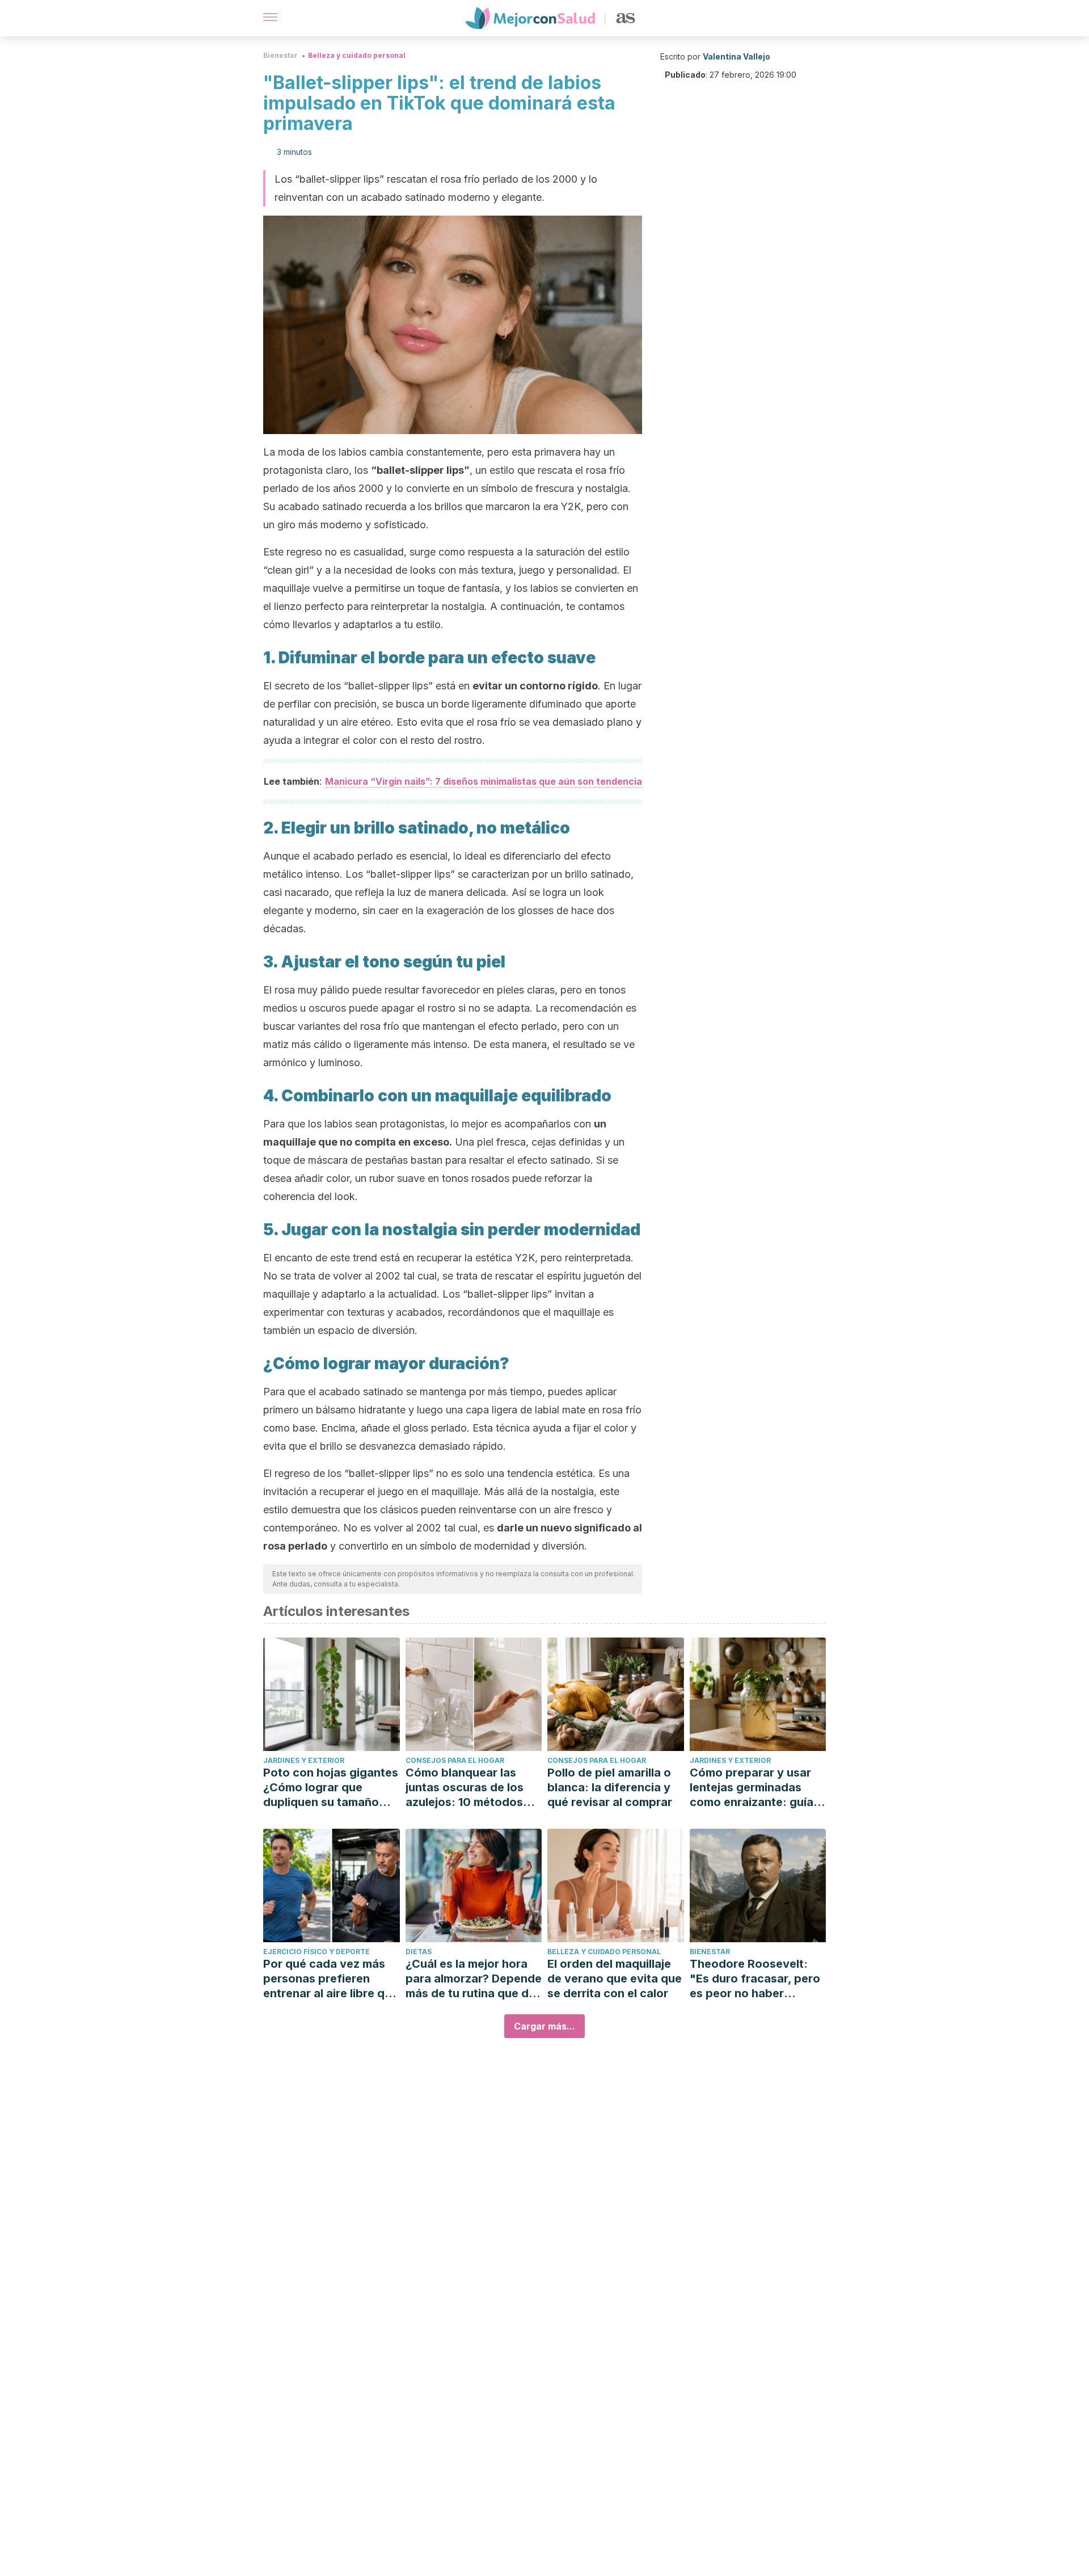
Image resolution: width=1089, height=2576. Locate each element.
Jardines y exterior (304, 1760)
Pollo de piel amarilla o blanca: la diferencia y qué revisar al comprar (610, 1787)
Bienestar (280, 55)
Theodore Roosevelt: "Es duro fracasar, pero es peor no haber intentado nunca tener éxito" (755, 1979)
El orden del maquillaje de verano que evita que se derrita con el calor (615, 1979)
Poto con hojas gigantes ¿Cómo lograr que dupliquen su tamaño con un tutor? (331, 1788)
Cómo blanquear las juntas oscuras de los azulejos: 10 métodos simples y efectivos (465, 1788)
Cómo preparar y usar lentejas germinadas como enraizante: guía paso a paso (752, 1788)
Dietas (419, 1952)
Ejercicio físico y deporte (316, 1952)
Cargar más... (544, 2026)
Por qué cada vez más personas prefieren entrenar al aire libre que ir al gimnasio (331, 1979)
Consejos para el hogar (455, 1760)
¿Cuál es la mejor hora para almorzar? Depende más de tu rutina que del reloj (474, 1979)
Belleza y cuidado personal (357, 55)
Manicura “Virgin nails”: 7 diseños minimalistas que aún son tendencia (484, 781)
